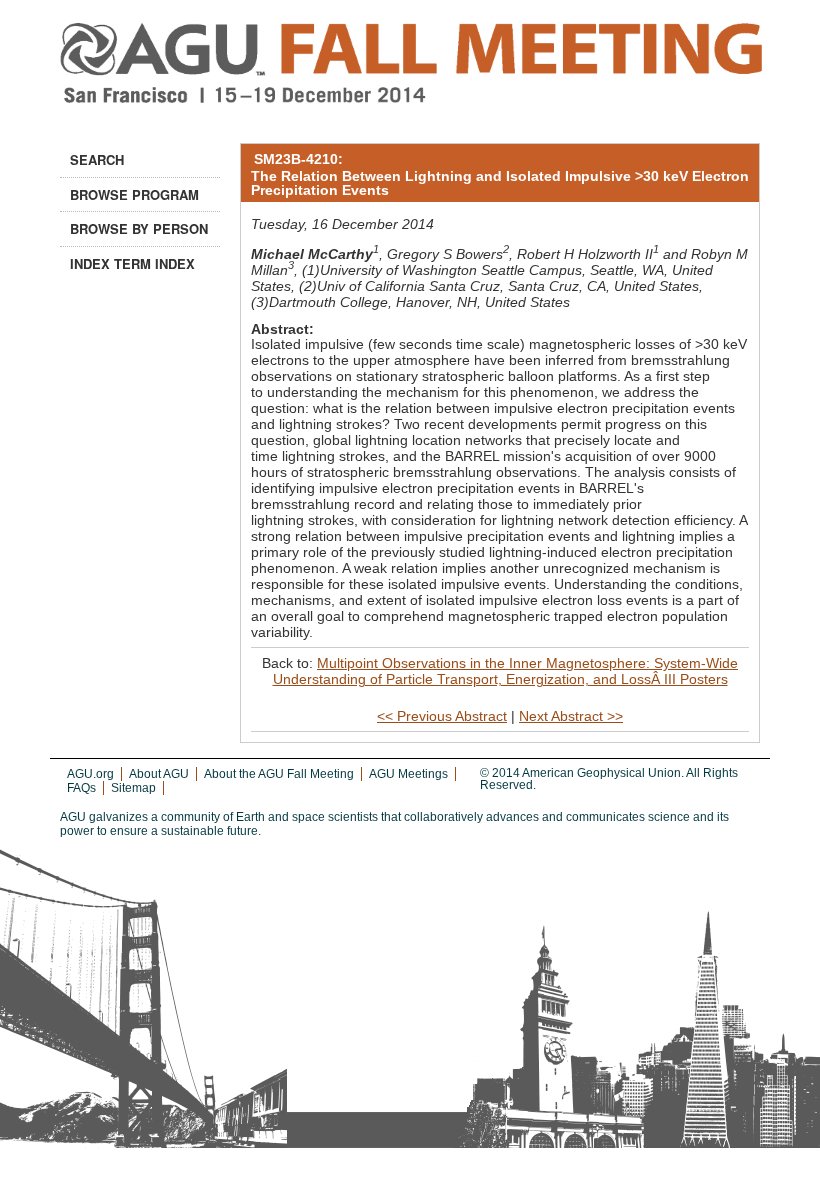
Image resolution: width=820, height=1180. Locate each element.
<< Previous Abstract (442, 716)
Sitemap (133, 788)
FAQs (81, 788)
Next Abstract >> (571, 716)
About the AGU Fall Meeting (279, 774)
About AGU (159, 774)
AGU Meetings (408, 774)
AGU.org (90, 774)
